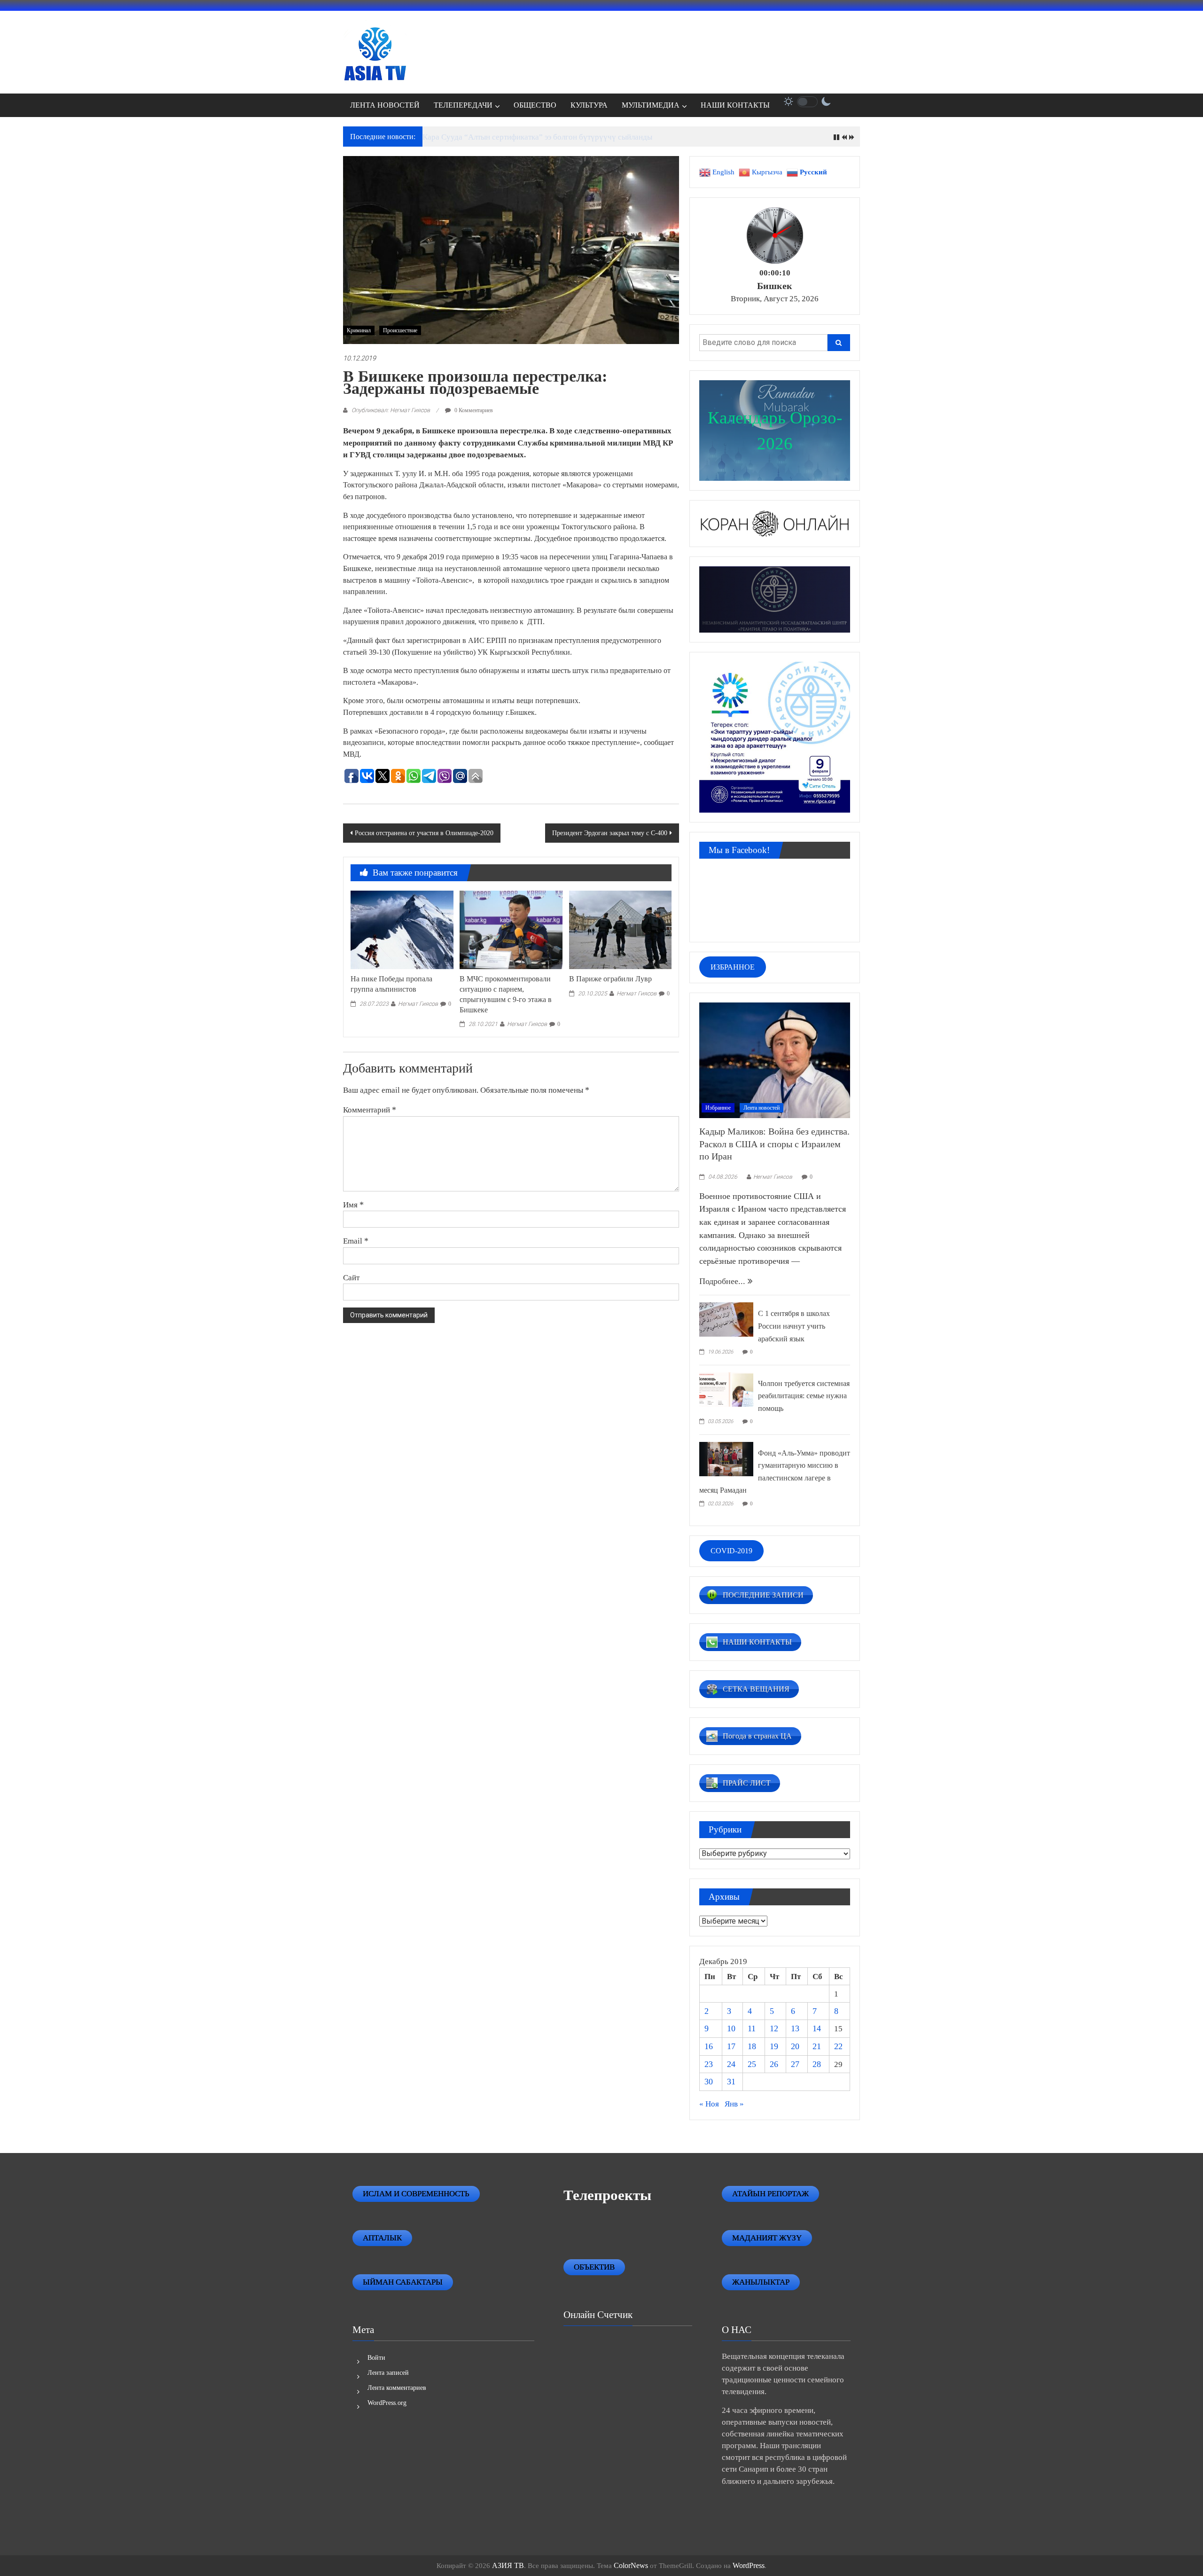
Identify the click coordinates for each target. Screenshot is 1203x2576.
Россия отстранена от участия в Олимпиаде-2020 (424, 833)
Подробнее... (723, 1281)
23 (709, 2064)
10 (731, 2028)
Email (356, 1241)
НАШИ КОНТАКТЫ (735, 105)
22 (838, 2046)
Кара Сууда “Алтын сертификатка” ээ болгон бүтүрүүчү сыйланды (537, 137)
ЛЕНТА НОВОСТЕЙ (385, 105)
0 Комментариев (473, 410)
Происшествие (400, 330)
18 (752, 2046)
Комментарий (370, 1110)
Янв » (734, 2104)
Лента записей (388, 2373)
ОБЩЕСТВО (535, 105)
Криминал (359, 330)
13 (795, 2028)
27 (795, 2064)
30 (709, 2082)
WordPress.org (387, 2403)
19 (774, 2046)
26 (774, 2064)
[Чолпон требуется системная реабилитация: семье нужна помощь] (726, 1388)
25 (752, 2064)
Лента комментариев (397, 2388)
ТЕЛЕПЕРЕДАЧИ (463, 105)
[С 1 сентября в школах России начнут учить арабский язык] (726, 1319)
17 (731, 2046)
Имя (353, 1205)
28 (817, 2064)
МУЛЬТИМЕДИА (651, 105)
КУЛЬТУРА (589, 105)
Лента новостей (762, 1108)
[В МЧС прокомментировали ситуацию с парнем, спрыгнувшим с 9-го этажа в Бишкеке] (511, 929)
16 (709, 2046)
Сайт (351, 1277)
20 (795, 2046)
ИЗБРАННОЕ (733, 967)
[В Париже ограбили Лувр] (620, 929)
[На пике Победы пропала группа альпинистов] (402, 929)
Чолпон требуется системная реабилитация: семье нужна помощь (804, 1396)
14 (817, 2028)
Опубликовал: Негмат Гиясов (391, 410)
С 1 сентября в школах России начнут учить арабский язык (794, 1326)
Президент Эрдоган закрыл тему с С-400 (610, 833)
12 (774, 2028)
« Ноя (709, 2104)
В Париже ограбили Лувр (610, 979)
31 (731, 2082)
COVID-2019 (731, 1551)
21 (817, 2046)
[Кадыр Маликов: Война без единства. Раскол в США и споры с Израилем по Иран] (775, 1059)
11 (752, 2028)
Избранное (718, 1108)
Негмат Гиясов (418, 1004)
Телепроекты (607, 2195)
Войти (376, 2358)
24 (731, 2064)
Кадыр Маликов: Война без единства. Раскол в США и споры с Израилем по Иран (774, 1144)
